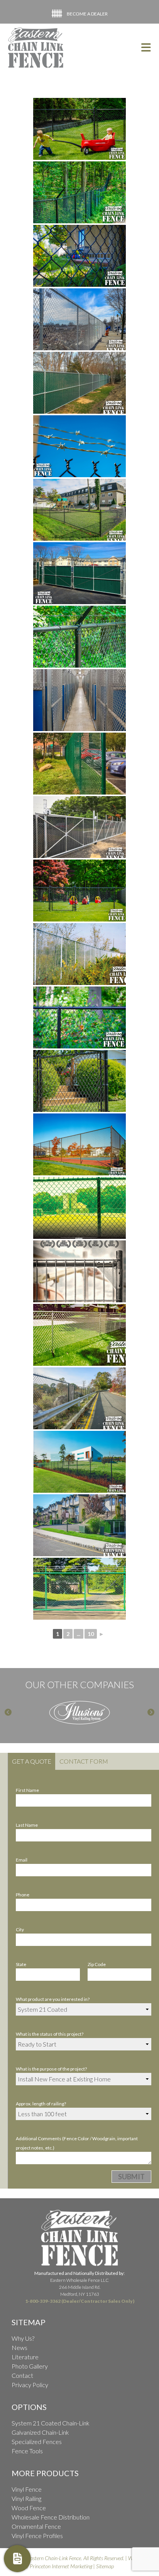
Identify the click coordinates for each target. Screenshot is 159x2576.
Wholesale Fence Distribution (51, 2517)
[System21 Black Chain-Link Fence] (79, 1017)
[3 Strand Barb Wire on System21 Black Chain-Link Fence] (79, 637)
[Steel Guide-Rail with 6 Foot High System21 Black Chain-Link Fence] (79, 1398)
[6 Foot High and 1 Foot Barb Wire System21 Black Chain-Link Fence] (79, 1462)
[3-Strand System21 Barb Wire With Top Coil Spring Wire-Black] (79, 446)
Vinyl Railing (26, 2498)
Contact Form (84, 1761)
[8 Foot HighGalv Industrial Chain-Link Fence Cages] (79, 700)
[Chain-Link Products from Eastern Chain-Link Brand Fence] (79, 1208)
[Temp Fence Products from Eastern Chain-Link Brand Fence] (79, 1271)
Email (22, 1860)
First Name (27, 1790)
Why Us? (23, 2338)
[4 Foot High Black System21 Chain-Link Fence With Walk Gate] (79, 129)
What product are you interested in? (53, 1999)
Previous (8, 1713)
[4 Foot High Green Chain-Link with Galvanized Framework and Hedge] (79, 1525)
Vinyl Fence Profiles (37, 2536)
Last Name (27, 1825)
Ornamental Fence (36, 2526)
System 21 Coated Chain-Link (51, 2423)
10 (91, 1634)
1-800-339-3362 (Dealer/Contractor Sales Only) (80, 2301)
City (20, 1929)
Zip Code (97, 1964)
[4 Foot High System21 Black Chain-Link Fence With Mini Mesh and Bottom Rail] (79, 510)
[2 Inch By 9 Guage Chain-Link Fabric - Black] (79, 256)
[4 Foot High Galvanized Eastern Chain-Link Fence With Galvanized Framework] (79, 1335)
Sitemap (105, 2566)
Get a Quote (32, 1761)
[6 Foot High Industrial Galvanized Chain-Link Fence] (79, 319)
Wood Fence (29, 2508)
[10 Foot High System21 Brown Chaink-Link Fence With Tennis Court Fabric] (79, 1144)
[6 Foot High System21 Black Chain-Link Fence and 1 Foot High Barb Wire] (79, 192)
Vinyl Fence (27, 2489)
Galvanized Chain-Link (40, 2432)
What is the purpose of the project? (51, 2069)
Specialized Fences (37, 2442)
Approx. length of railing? (41, 2104)
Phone (23, 1895)
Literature (25, 2357)
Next (151, 1713)
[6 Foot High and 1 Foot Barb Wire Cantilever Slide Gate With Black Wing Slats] (79, 827)
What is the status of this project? (50, 2034)
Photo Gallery (30, 2366)
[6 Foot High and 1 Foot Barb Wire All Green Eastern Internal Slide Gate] (79, 1589)
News (19, 2347)
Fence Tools (27, 2451)
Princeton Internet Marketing (61, 2566)
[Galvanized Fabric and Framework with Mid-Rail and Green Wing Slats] (79, 383)
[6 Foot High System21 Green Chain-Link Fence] (79, 764)
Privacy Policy (30, 2385)
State (21, 1964)
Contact (22, 2375)
